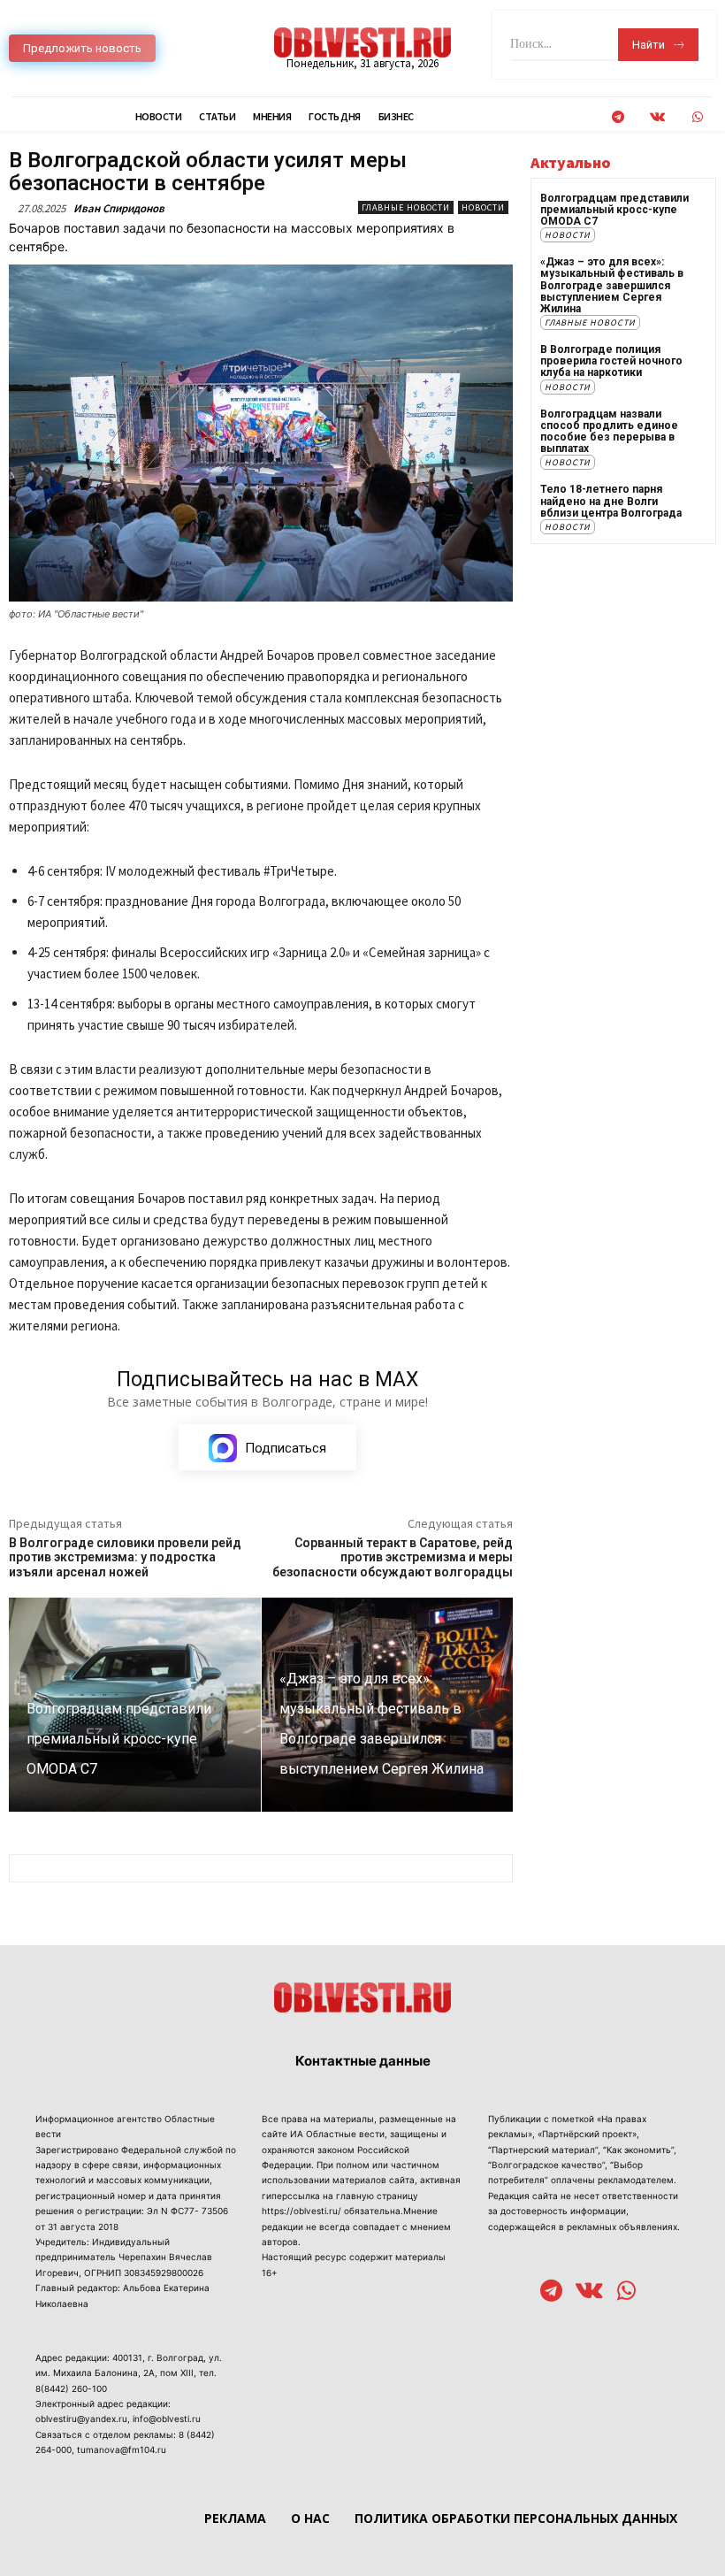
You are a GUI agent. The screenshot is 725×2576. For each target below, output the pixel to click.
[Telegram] (618, 117)
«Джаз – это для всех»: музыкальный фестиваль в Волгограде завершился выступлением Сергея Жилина (612, 285)
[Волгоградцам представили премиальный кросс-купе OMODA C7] (135, 1705)
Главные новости (406, 207)
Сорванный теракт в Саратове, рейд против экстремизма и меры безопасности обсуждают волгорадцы (393, 1558)
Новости (483, 207)
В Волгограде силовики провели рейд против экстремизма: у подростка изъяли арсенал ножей (125, 1558)
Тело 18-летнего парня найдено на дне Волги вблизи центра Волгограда (611, 501)
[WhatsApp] (697, 117)
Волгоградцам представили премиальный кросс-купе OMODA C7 (614, 210)
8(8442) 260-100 (71, 2388)
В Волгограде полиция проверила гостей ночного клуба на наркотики (611, 361)
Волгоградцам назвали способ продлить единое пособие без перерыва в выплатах (609, 432)
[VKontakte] (657, 117)
